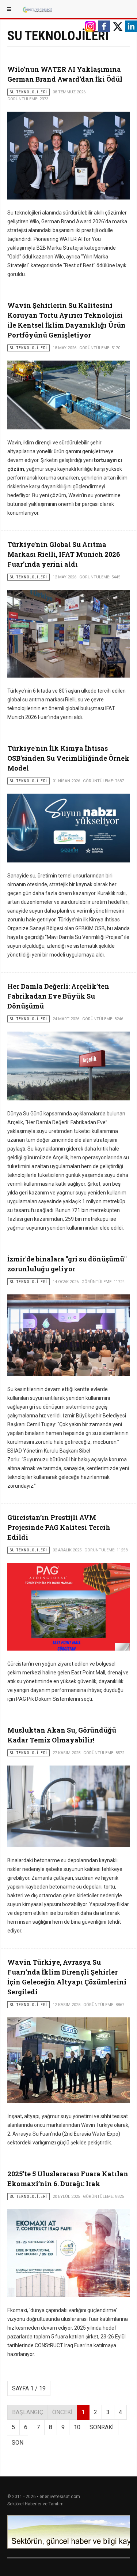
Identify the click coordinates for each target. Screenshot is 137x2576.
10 (77, 2427)
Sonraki (102, 2427)
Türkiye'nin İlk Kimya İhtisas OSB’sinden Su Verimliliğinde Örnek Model (68, 758)
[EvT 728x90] (68, 2532)
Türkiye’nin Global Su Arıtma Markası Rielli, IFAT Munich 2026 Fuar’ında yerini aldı (64, 554)
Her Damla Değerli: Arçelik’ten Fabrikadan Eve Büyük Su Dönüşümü (58, 996)
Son (18, 2443)
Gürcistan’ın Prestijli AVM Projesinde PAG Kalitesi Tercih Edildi (59, 1527)
